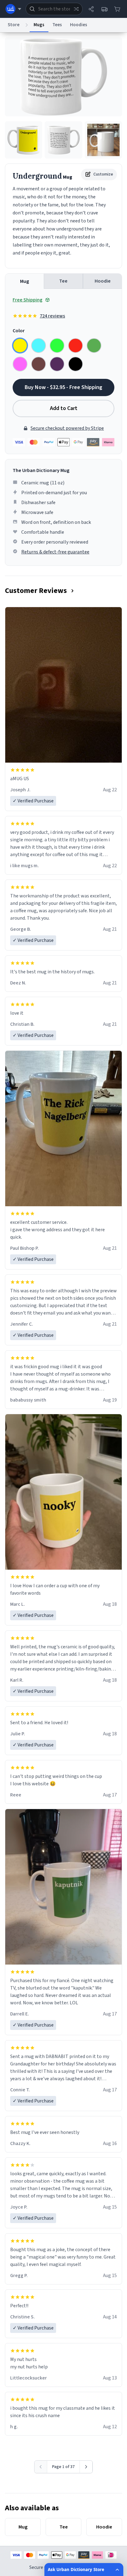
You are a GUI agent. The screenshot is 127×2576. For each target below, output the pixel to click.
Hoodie (103, 281)
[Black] (76, 364)
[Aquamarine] (39, 346)
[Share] (91, 9)
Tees (57, 25)
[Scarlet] (76, 346)
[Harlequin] (57, 346)
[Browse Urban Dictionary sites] (13, 9)
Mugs (39, 25)
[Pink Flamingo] (20, 364)
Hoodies (79, 25)
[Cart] (117, 9)
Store (14, 25)
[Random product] (76, 9)
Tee (63, 281)
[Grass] (94, 346)
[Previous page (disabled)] (41, 2467)
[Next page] (86, 2467)
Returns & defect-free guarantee (55, 552)
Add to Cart (64, 408)
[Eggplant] (57, 364)
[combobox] (54, 9)
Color (19, 331)
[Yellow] (20, 346)
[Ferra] (39, 364)
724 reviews (52, 316)
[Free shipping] (104, 9)
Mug (25, 281)
